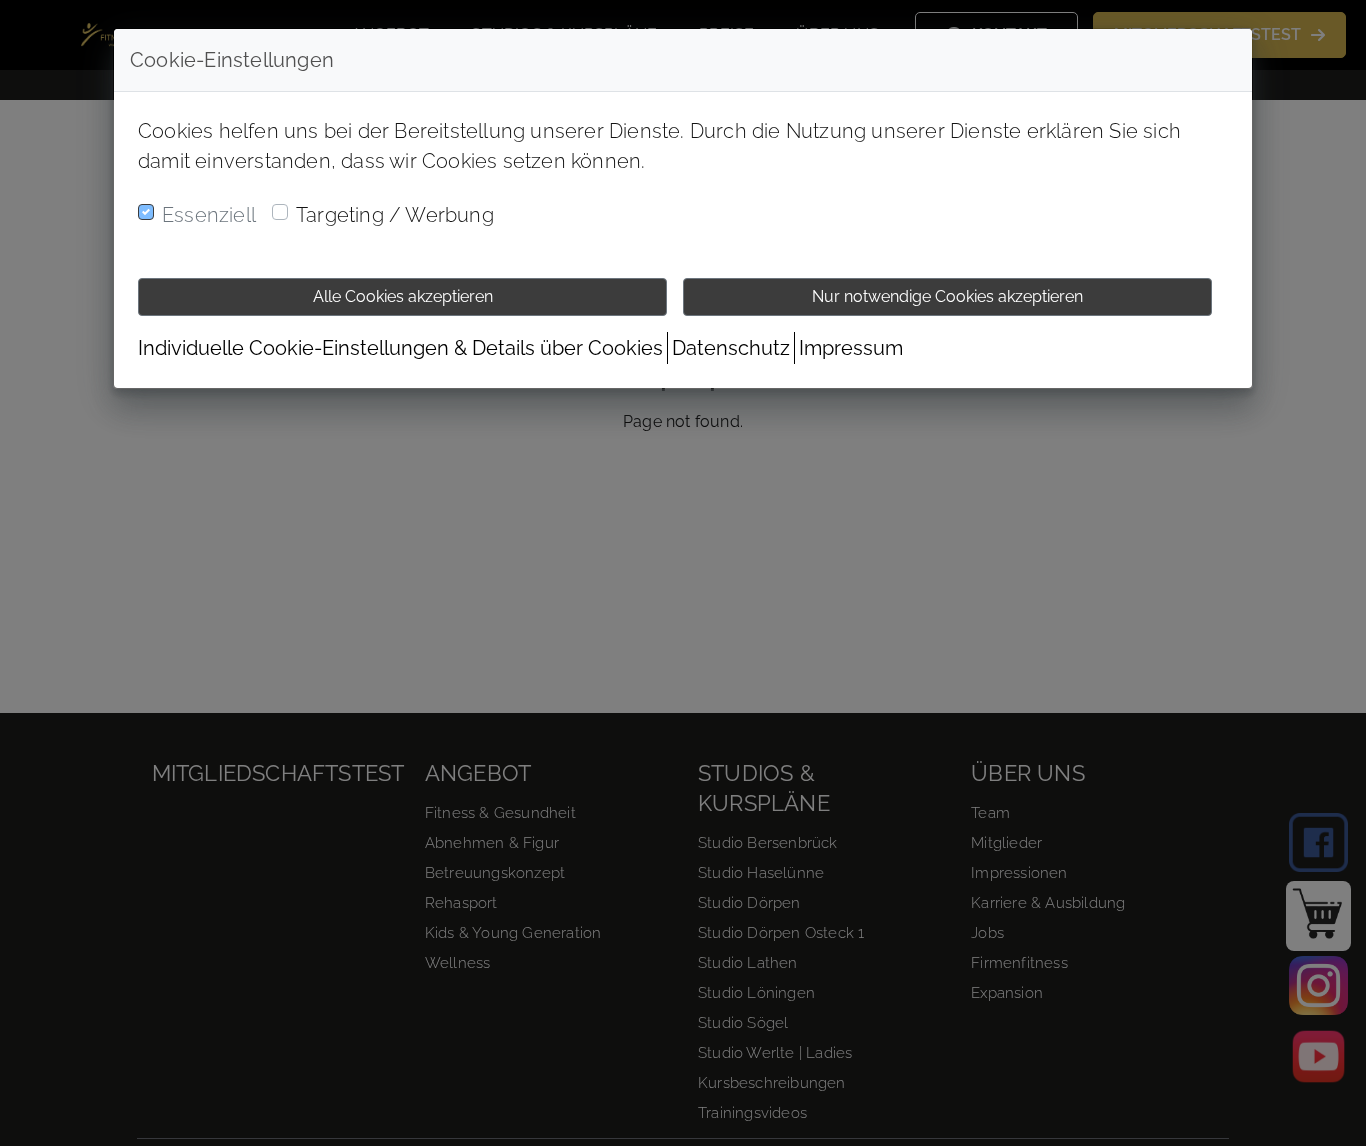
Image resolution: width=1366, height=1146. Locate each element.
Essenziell (209, 215)
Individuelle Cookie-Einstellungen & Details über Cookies (400, 348)
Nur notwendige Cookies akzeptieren (947, 296)
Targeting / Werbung (395, 215)
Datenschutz (731, 348)
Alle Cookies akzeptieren (403, 296)
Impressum (851, 348)
